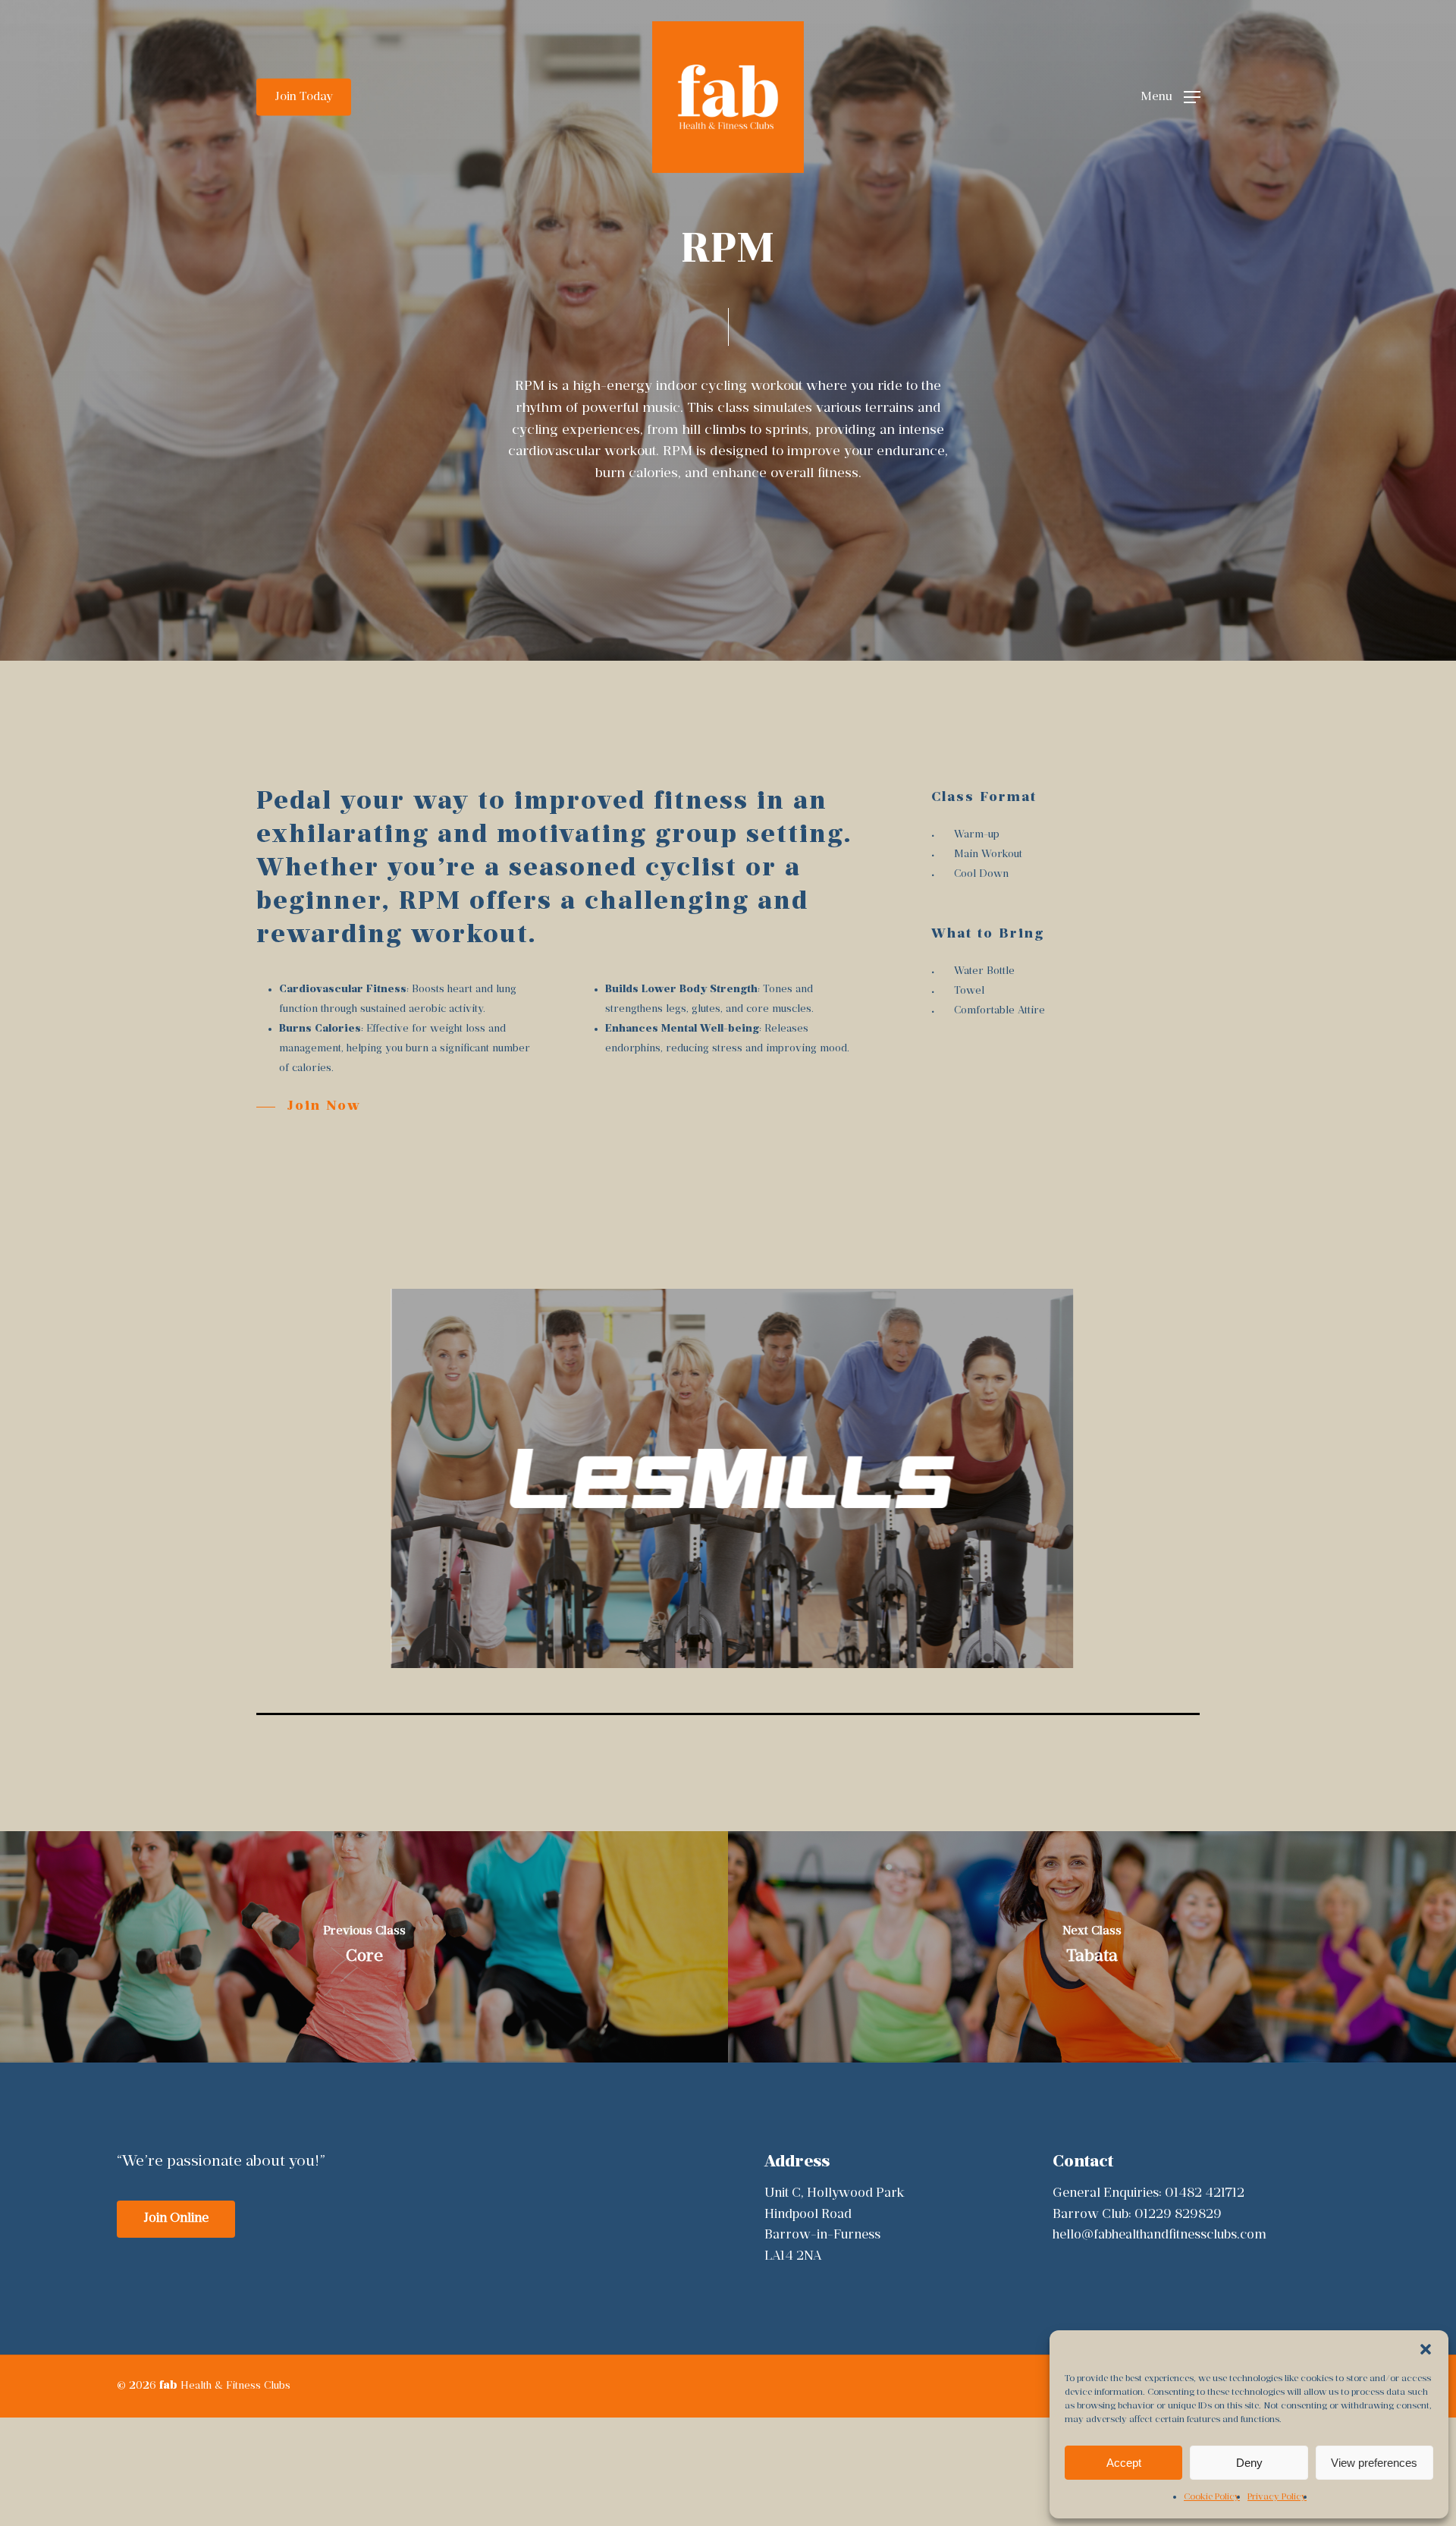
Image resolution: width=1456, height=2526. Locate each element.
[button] (1426, 2349)
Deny (1249, 2463)
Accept (1124, 2463)
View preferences (1374, 2463)
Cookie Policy (1212, 2497)
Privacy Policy (1277, 2497)
